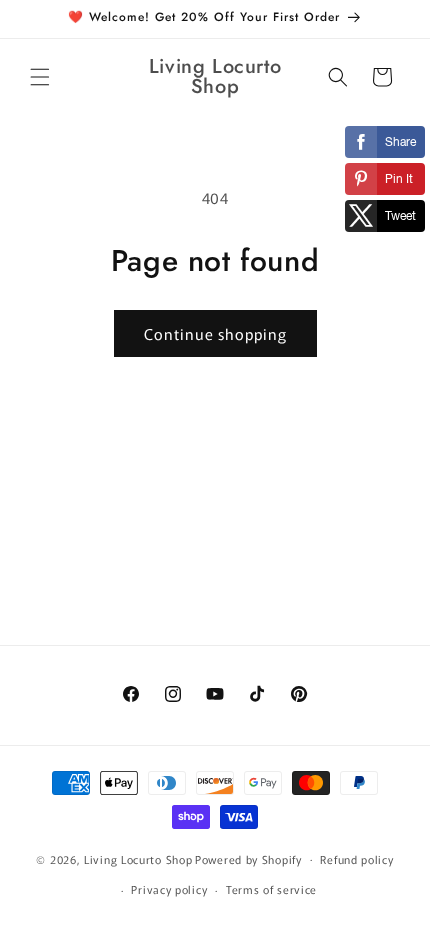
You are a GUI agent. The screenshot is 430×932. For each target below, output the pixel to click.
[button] (40, 77)
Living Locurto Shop (138, 858)
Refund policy (356, 859)
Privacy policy (169, 889)
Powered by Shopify (248, 858)
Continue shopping (215, 333)
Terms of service (271, 889)
